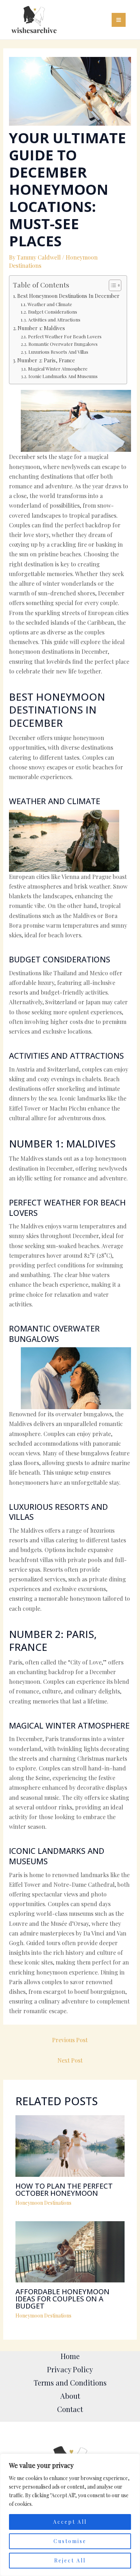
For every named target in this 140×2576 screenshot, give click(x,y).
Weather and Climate (50, 304)
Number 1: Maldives (41, 328)
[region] (70, 2515)
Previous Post (70, 2040)
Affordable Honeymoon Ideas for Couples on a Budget (62, 2299)
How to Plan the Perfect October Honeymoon (64, 2190)
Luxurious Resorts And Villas (58, 352)
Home (70, 2356)
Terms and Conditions (70, 2382)
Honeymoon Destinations (43, 2203)
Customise (70, 2541)
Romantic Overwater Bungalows (63, 344)
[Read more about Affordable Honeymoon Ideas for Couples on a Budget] (70, 2251)
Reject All (70, 2560)
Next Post (70, 2060)
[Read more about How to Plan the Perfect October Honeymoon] (70, 2145)
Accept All (70, 2522)
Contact (70, 2409)
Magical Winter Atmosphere (58, 369)
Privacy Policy (70, 2369)
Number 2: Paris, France (46, 360)
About (70, 2396)
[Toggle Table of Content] (111, 285)
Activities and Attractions (54, 320)
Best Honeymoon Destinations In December (68, 296)
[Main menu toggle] (119, 20)
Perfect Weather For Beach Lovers (65, 336)
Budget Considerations (53, 312)
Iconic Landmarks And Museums (63, 376)
